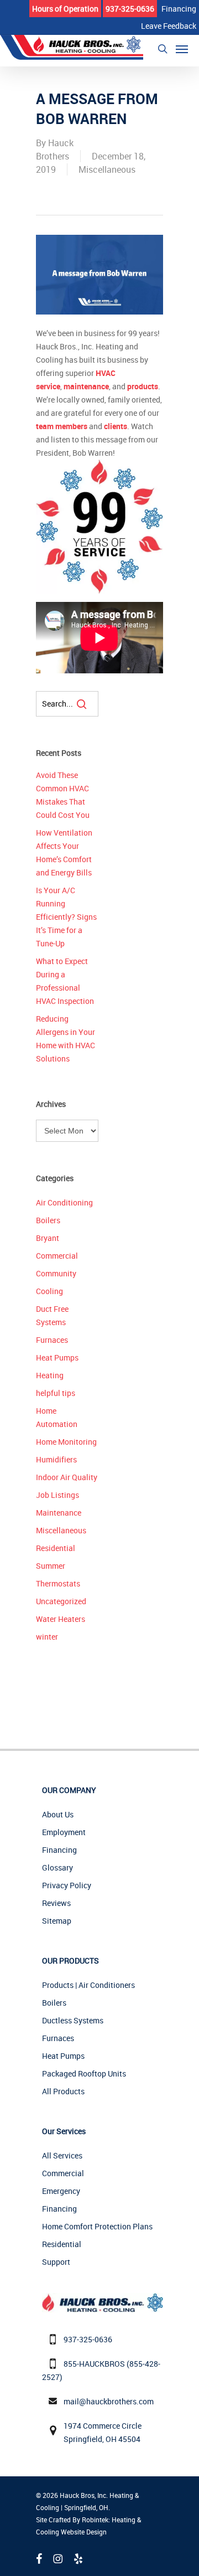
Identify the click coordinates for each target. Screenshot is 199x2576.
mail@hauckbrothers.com (109, 2401)
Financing (59, 1850)
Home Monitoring (66, 1442)
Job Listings (57, 1495)
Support (56, 2262)
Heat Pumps (57, 1357)
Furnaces (52, 1340)
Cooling (49, 1291)
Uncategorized (61, 1601)
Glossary (57, 1867)
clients (116, 426)
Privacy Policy (67, 1885)
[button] (182, 49)
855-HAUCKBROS (94, 2364)
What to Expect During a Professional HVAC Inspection (65, 981)
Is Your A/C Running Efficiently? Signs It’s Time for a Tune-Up (66, 917)
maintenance (86, 386)
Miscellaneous (107, 169)
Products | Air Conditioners (88, 1985)
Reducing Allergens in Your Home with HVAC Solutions (66, 1039)
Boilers (48, 1220)
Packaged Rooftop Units (84, 2073)
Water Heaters (61, 1619)
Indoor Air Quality (67, 1477)
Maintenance (59, 1513)
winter (47, 1637)
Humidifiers (56, 1459)
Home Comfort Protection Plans (97, 2226)
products (143, 386)
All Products (63, 2091)
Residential (56, 1548)
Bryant (48, 1238)
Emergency (61, 2191)
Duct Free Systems (52, 1315)
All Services (62, 2155)
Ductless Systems (73, 2020)
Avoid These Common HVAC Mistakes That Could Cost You (63, 795)
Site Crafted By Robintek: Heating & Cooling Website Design (88, 2526)
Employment (64, 1832)
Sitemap (57, 1921)
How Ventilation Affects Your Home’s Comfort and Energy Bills (64, 852)
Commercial (57, 1256)
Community (56, 1273)
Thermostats (58, 1583)
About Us (58, 1814)
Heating (50, 1375)
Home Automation (57, 1417)
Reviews (56, 1903)
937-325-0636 (88, 2339)
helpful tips (56, 1393)
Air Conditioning (64, 1202)
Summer (51, 1566)
